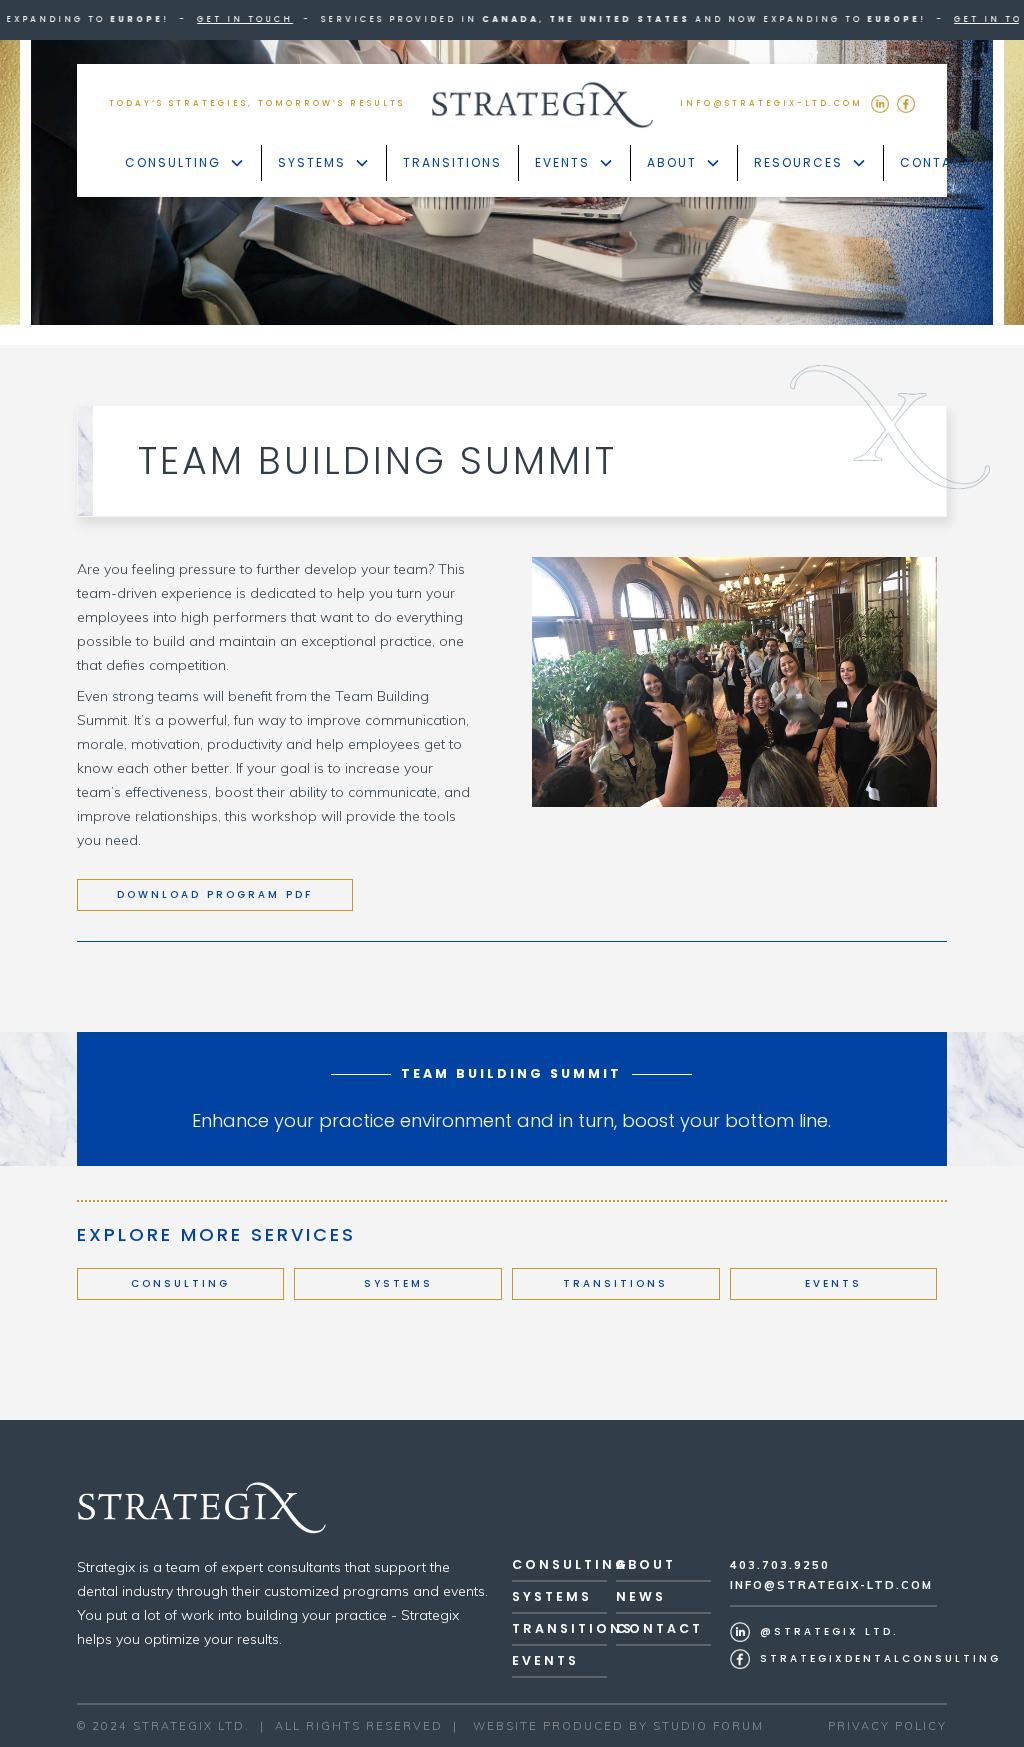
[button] (185, 163)
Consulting (180, 1283)
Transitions (452, 162)
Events (833, 1283)
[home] (543, 104)
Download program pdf (215, 894)
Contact (936, 162)
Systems (398, 1283)
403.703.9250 (780, 1565)
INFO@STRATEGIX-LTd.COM (771, 103)
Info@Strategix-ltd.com (831, 1585)
